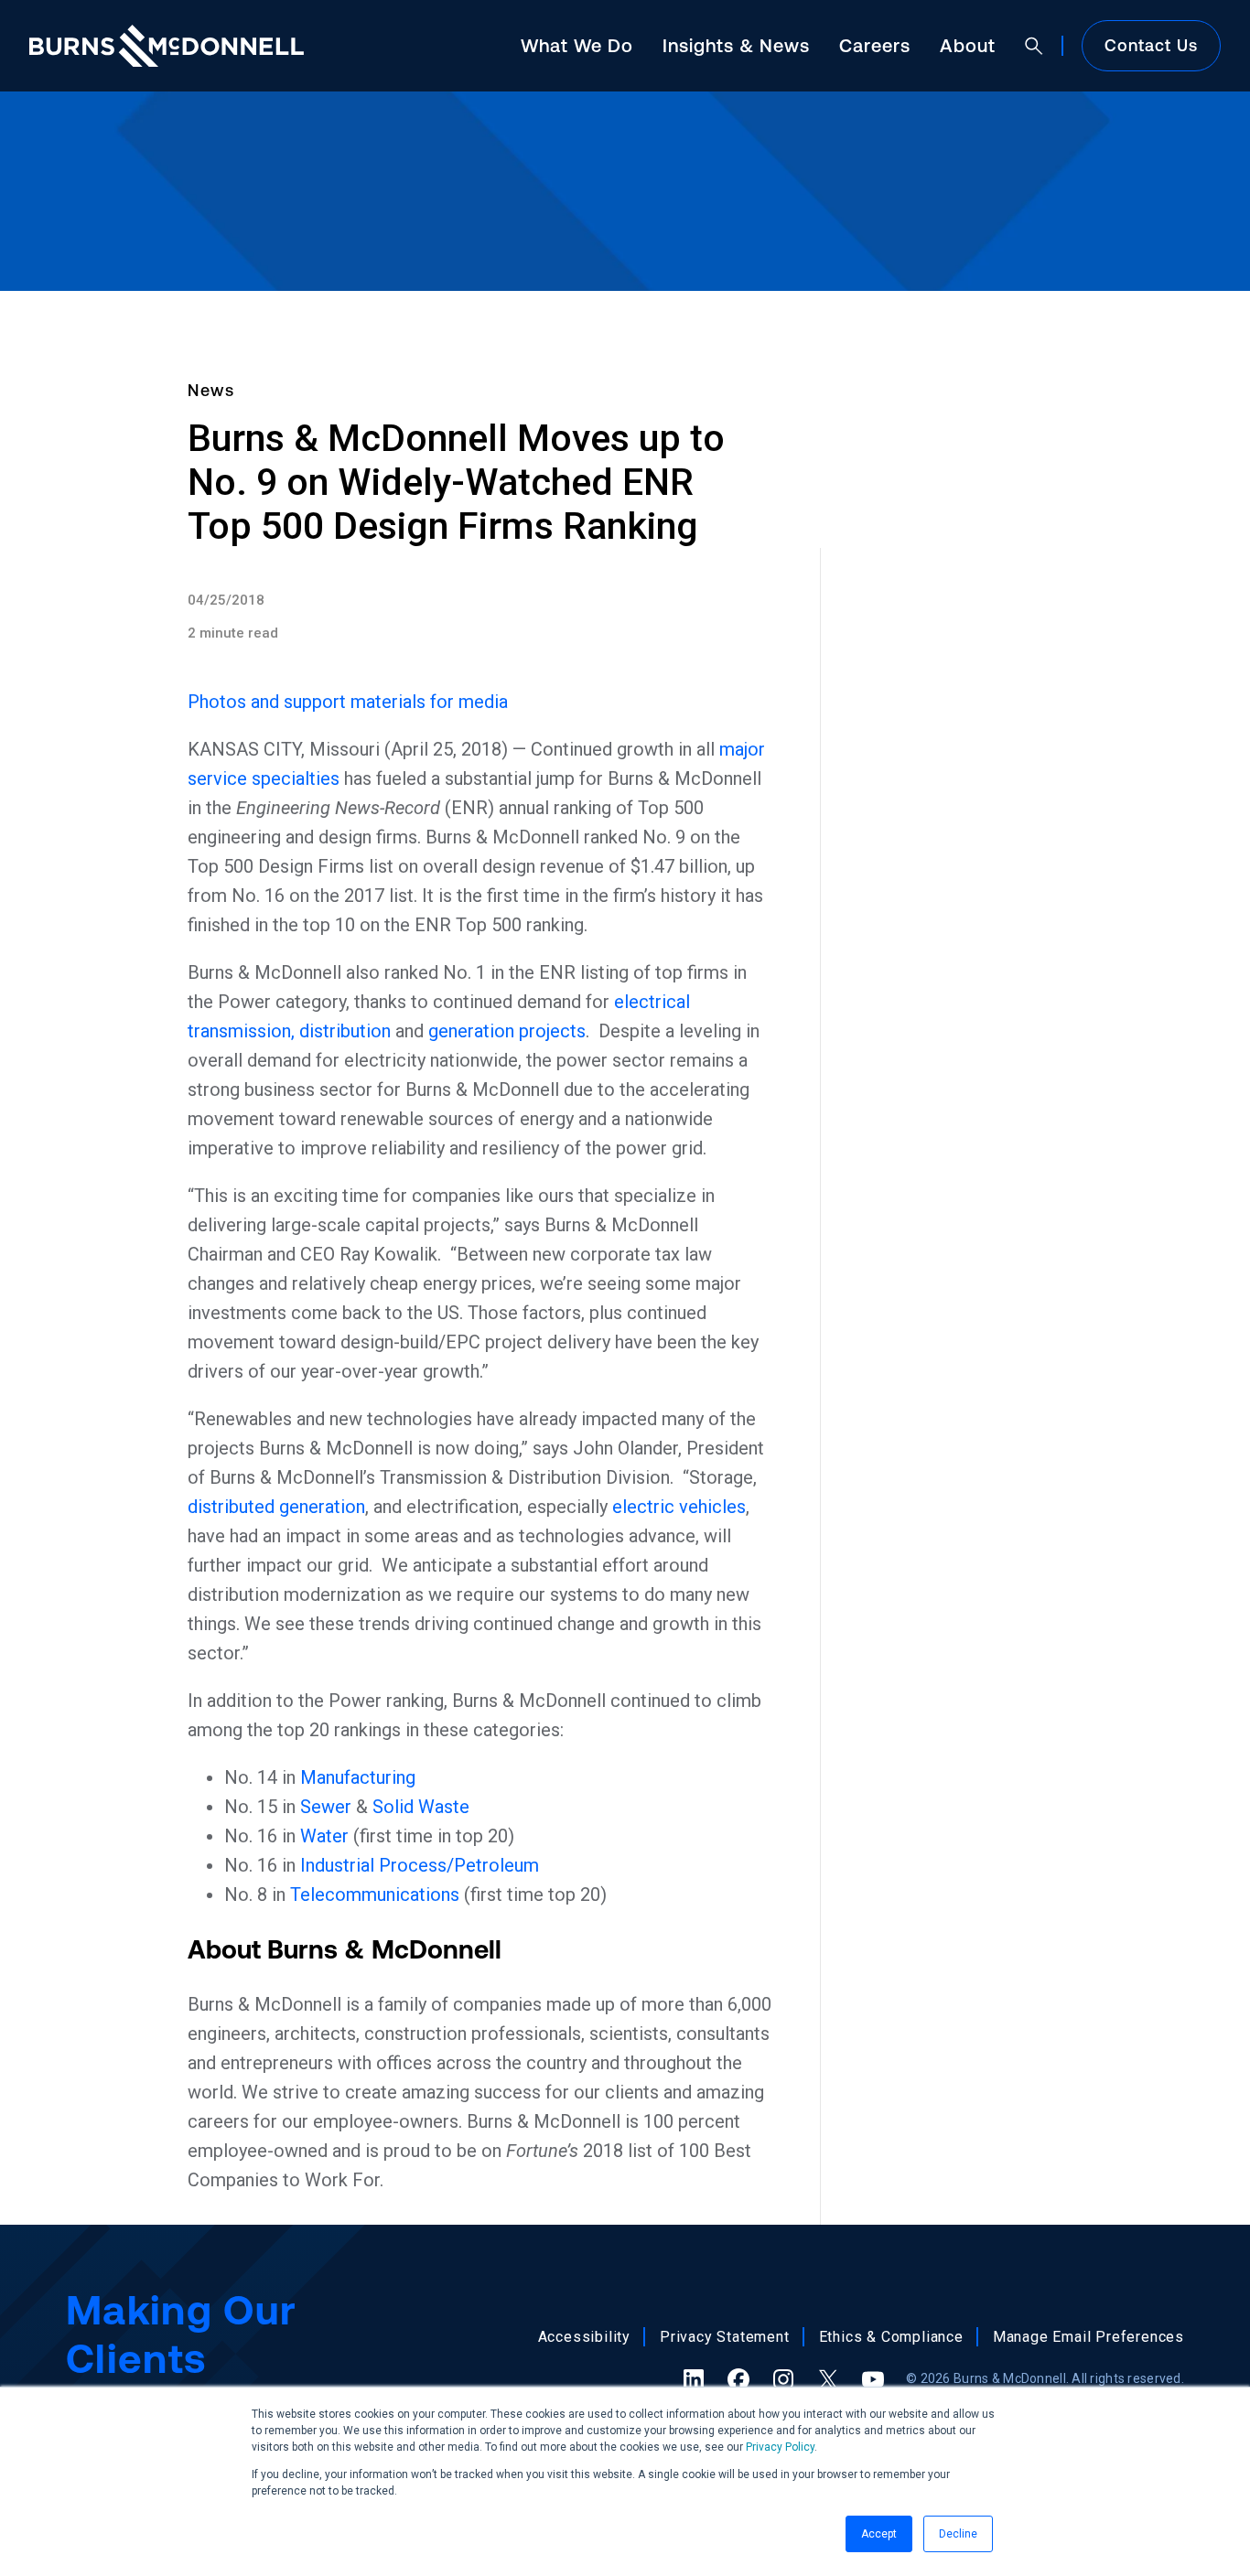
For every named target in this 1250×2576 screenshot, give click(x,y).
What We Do (577, 45)
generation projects (507, 1031)
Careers (875, 45)
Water (324, 1836)
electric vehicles (679, 1507)
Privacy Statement (725, 2337)
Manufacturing (358, 1777)
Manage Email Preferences (1088, 2337)
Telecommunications (375, 1894)
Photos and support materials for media (348, 702)
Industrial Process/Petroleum (420, 1865)
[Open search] (1034, 46)
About (968, 45)
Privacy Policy (780, 2447)
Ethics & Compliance (891, 2337)
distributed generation (276, 1507)
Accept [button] (879, 2534)
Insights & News (736, 45)
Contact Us (1151, 45)
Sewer (326, 1807)
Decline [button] (958, 2534)
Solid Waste (421, 1807)
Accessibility (584, 2337)
